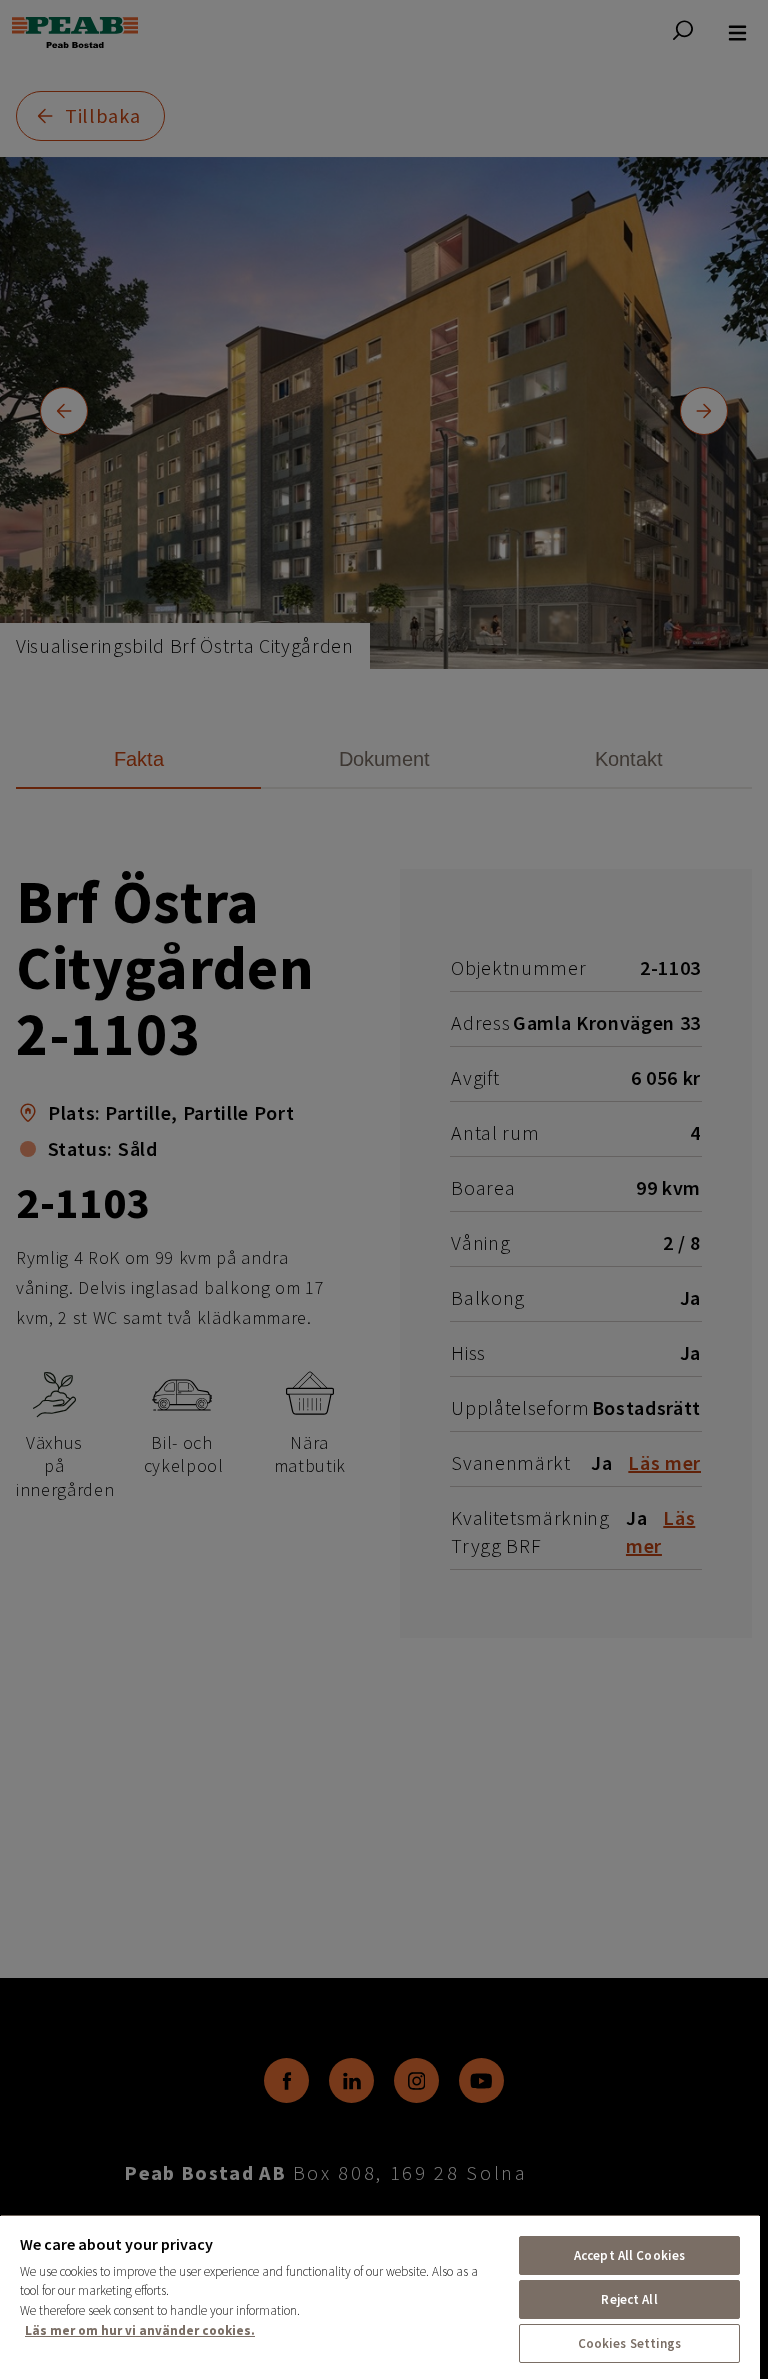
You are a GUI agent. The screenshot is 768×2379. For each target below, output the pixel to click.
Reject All (629, 2299)
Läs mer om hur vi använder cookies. (140, 2330)
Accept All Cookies (629, 2255)
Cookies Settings (630, 2343)
